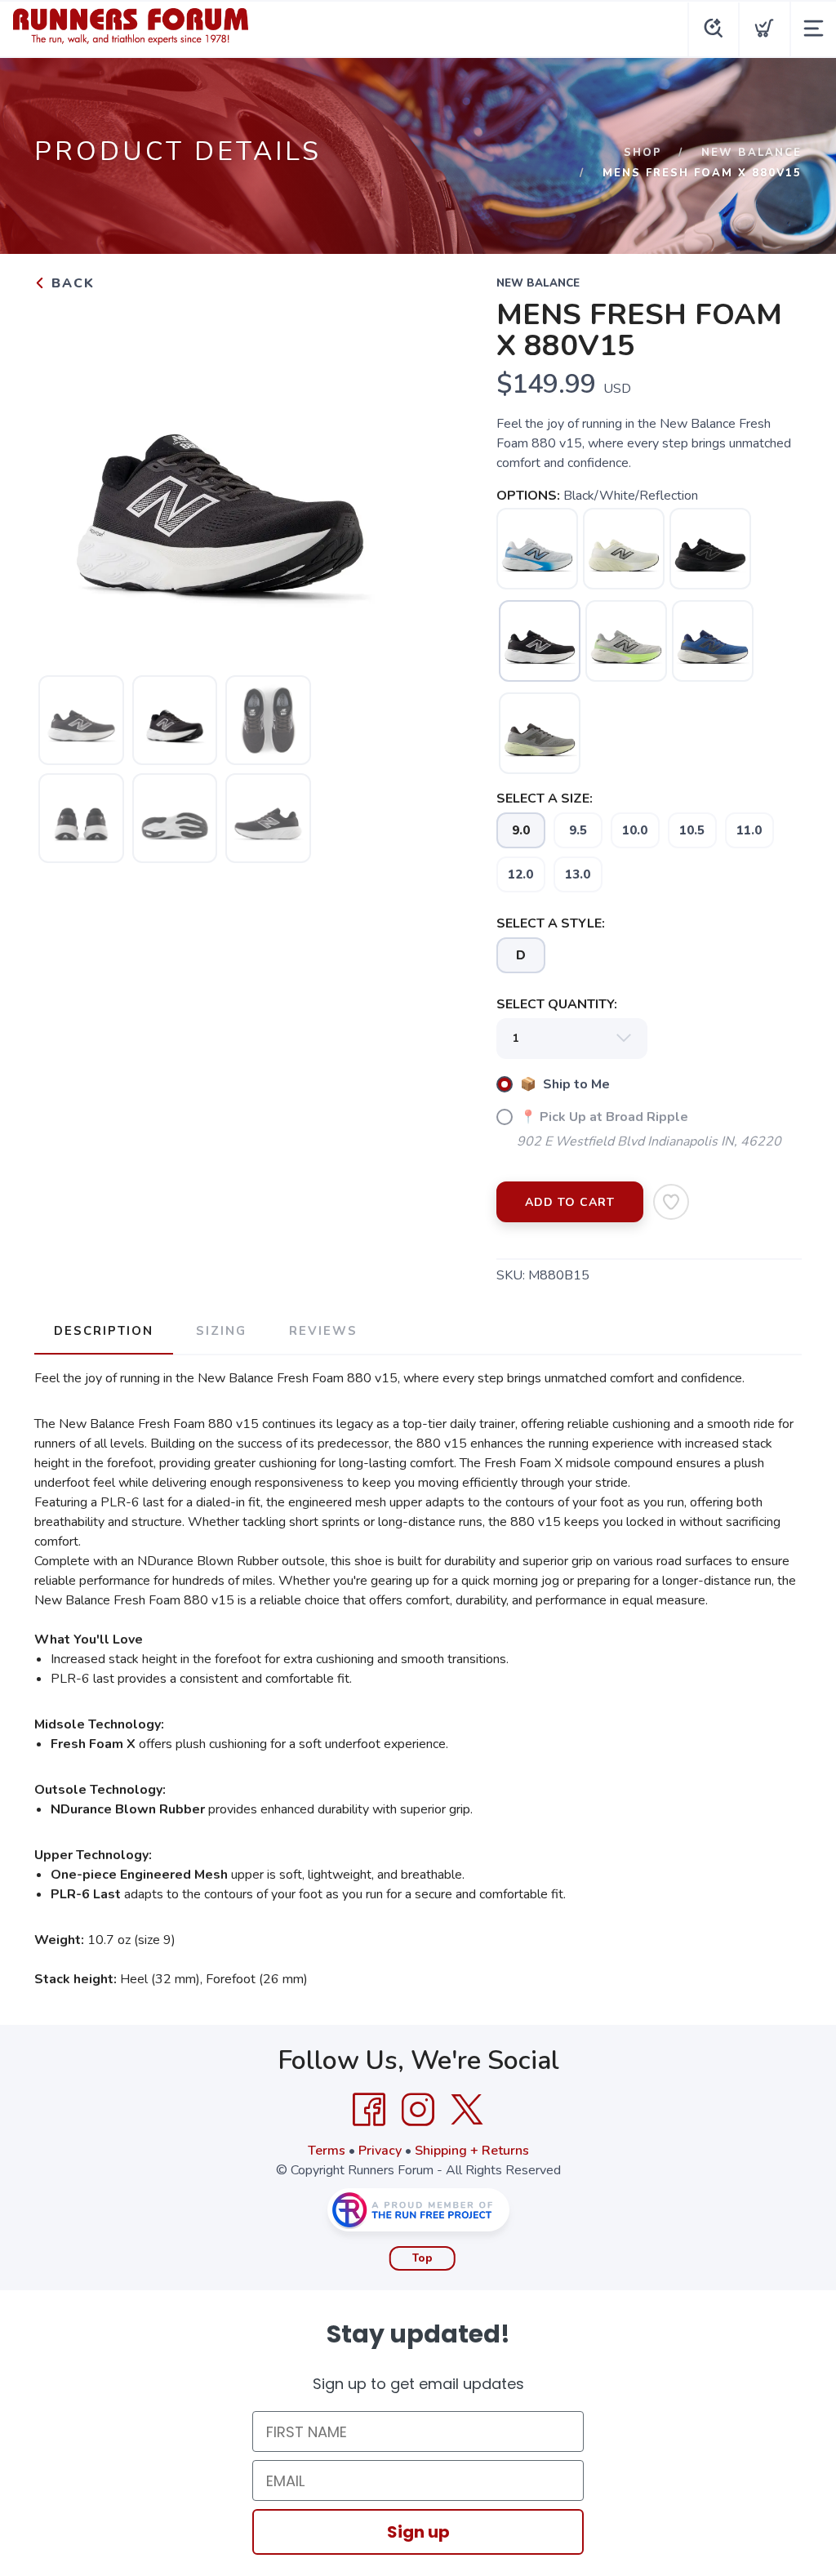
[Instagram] (418, 2110)
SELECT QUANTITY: (557, 1004)
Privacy (380, 2151)
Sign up (418, 2532)
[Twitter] (467, 2110)
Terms (327, 2151)
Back (71, 283)
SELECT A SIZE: (545, 799)
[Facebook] (369, 2110)
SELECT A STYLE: (551, 923)
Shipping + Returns (472, 2151)
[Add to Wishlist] (671, 1202)
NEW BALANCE (752, 153)
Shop (643, 153)
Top (422, 2258)
